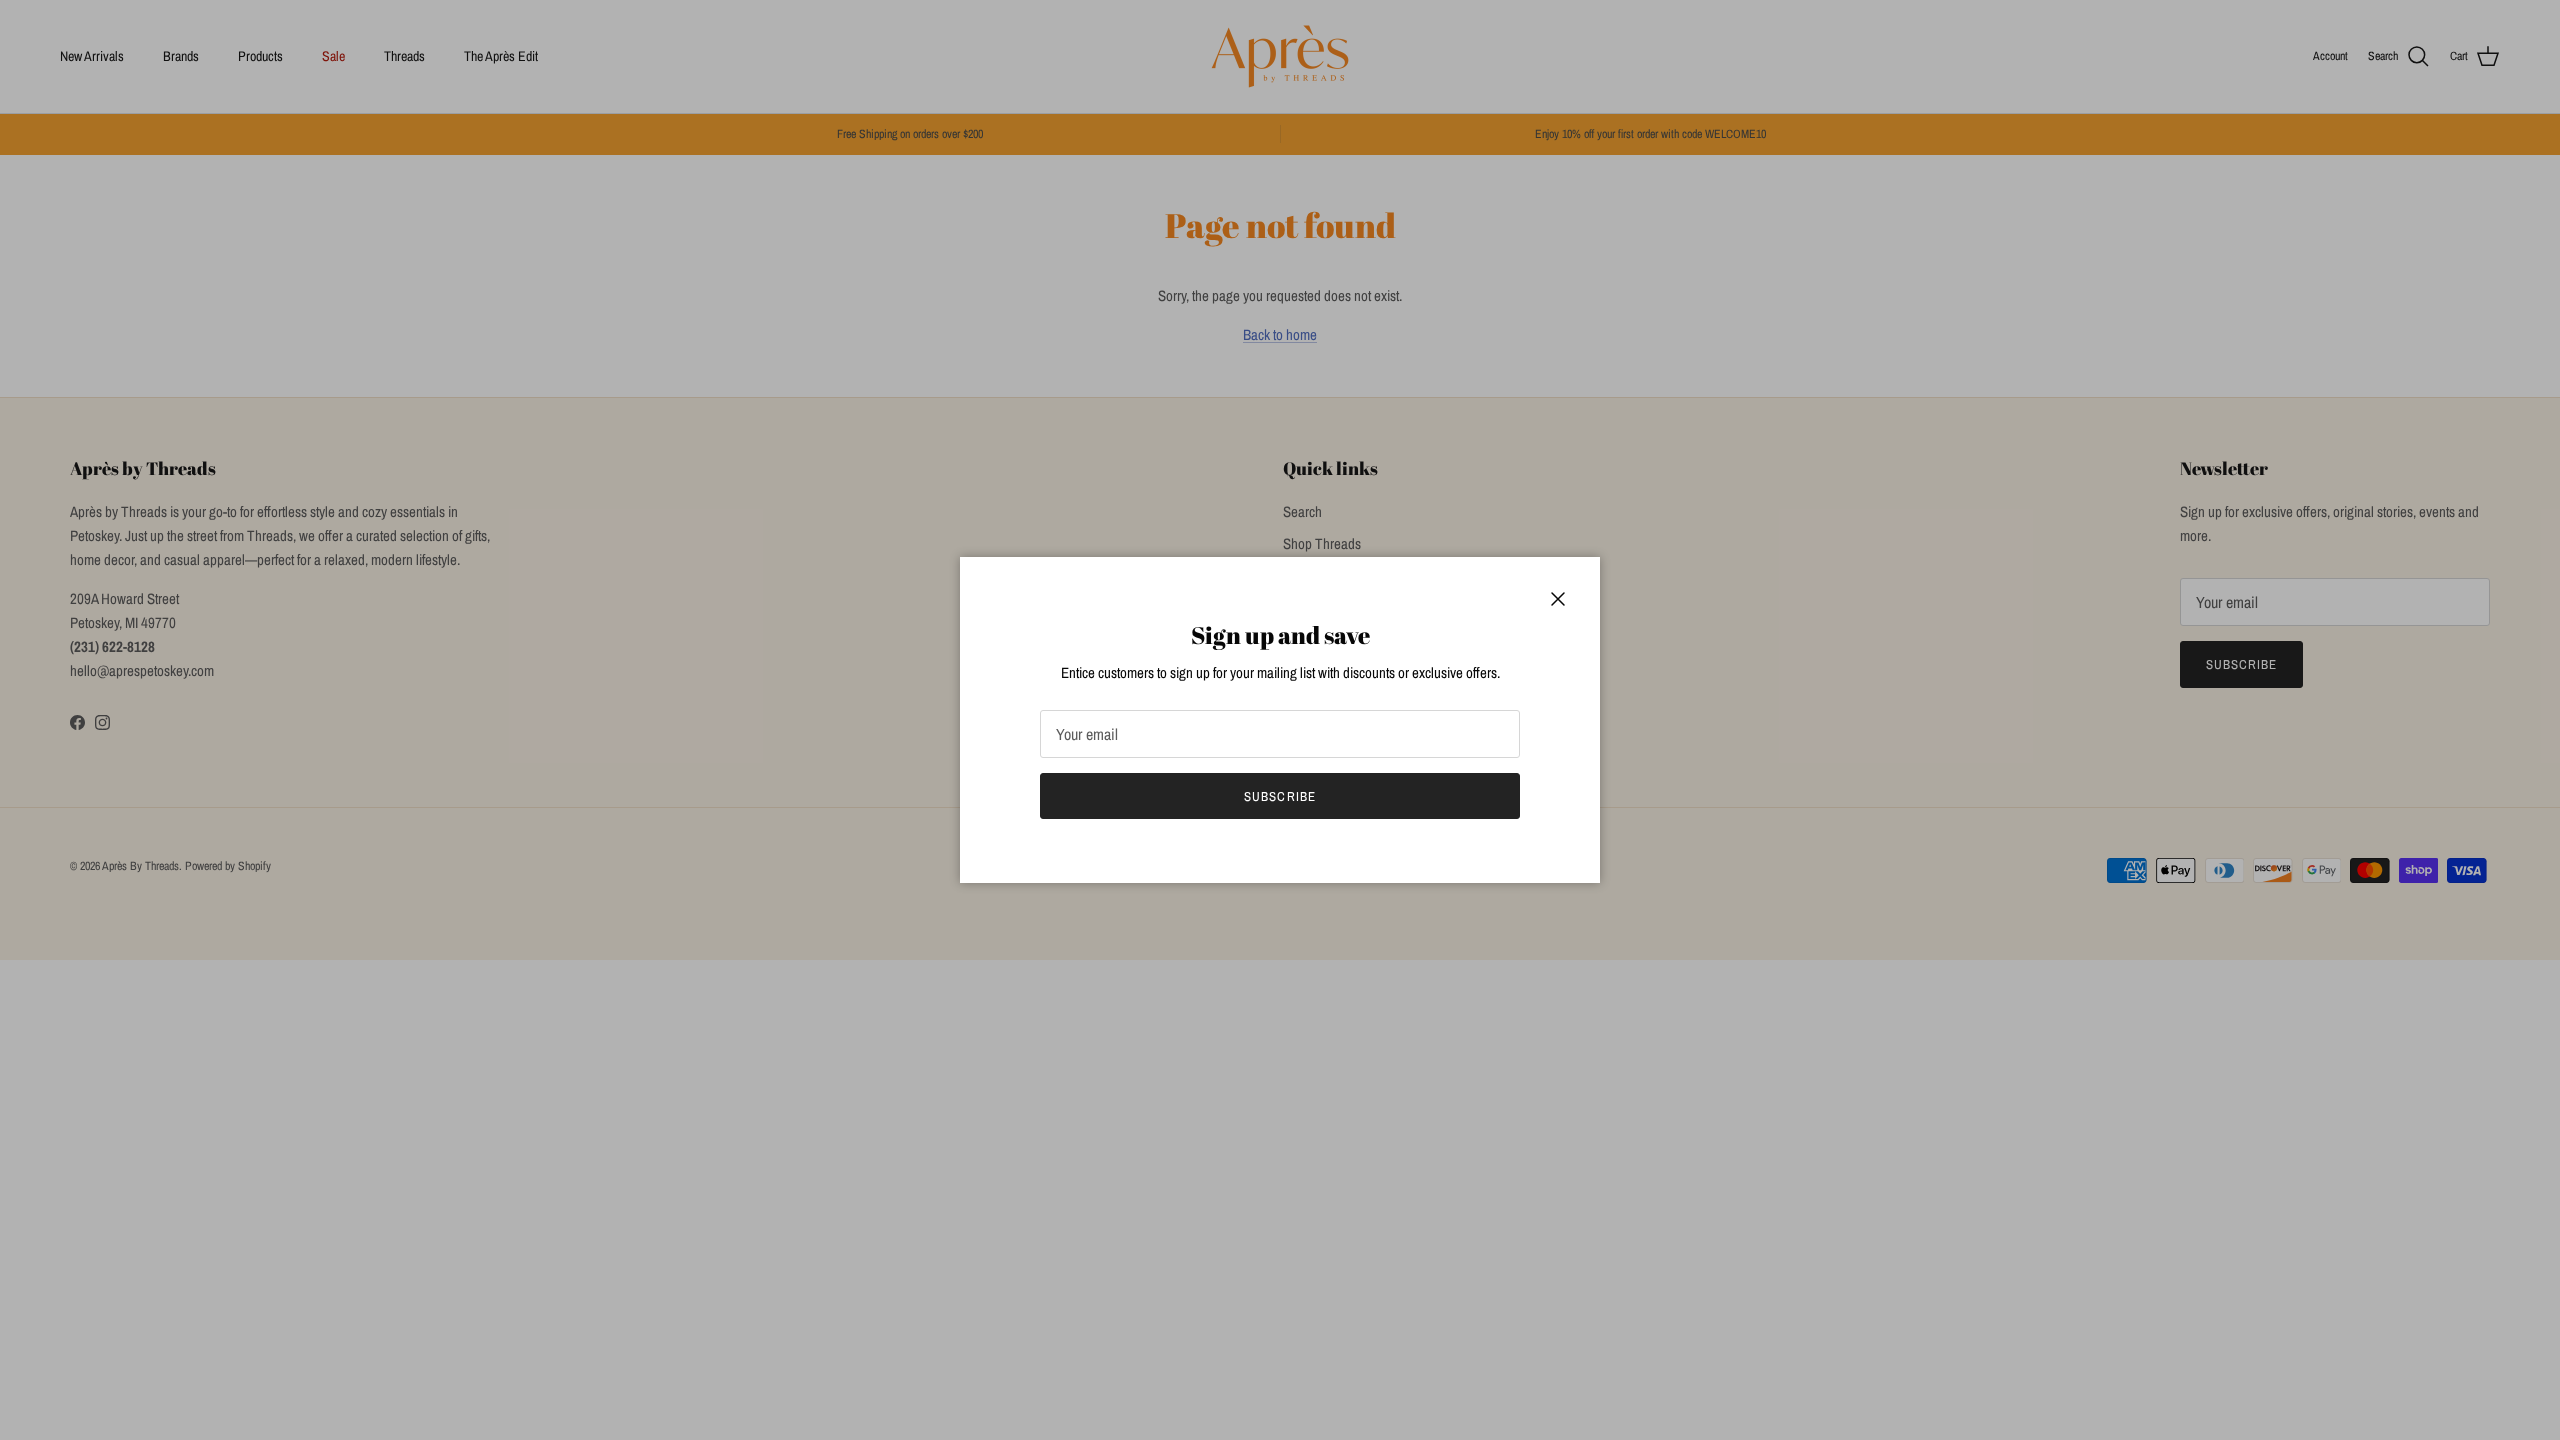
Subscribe (1279, 796)
